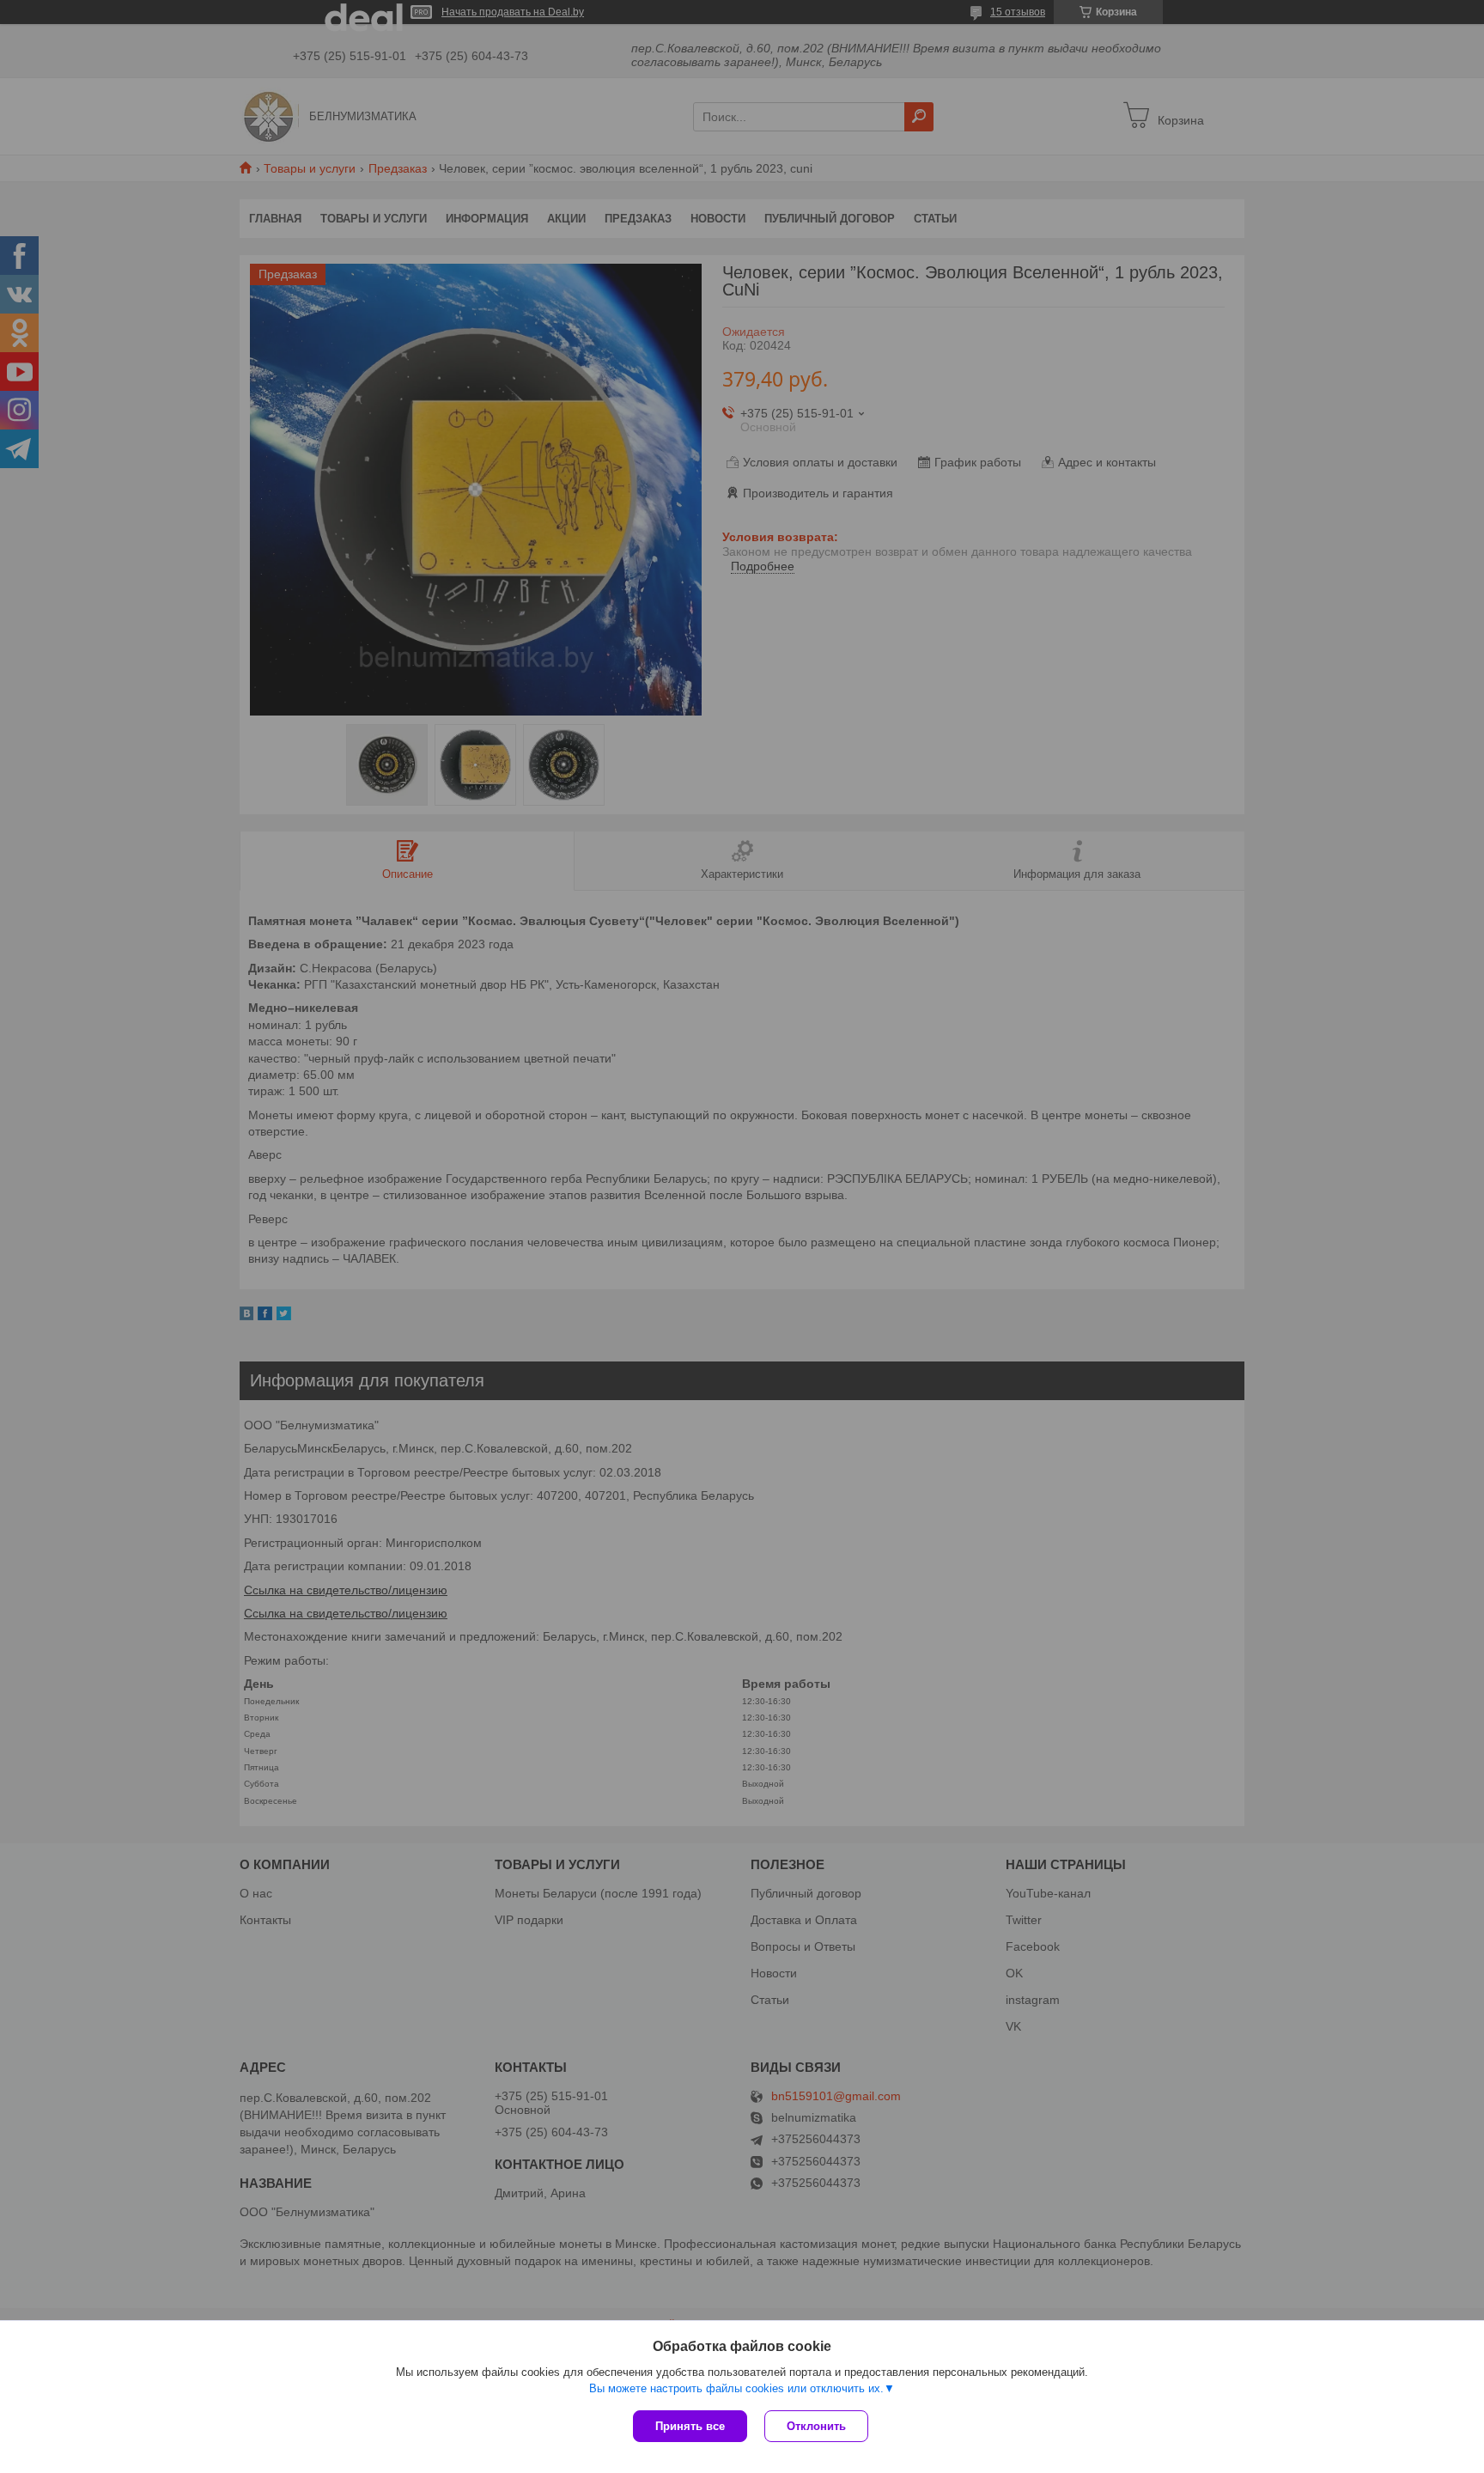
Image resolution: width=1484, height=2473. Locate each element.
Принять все (690, 2426)
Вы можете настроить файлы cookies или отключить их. (736, 2388)
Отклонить (816, 2426)
